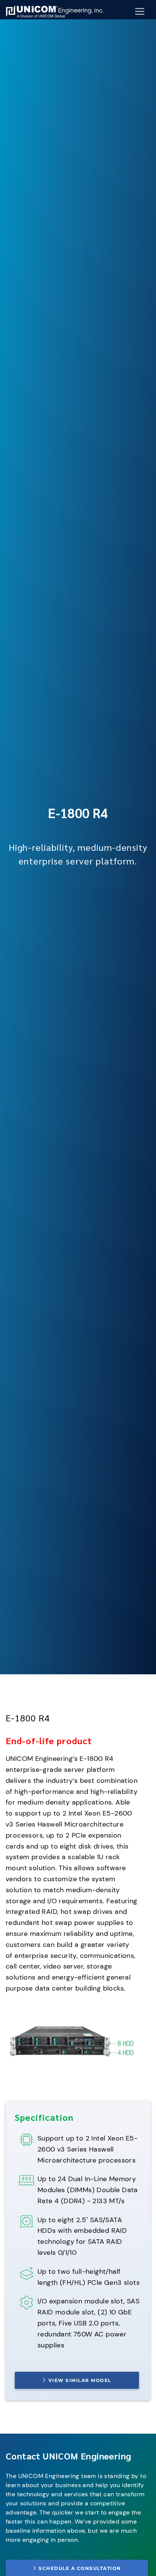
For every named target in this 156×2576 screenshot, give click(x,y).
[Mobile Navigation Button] (140, 11)
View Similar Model (80, 2380)
